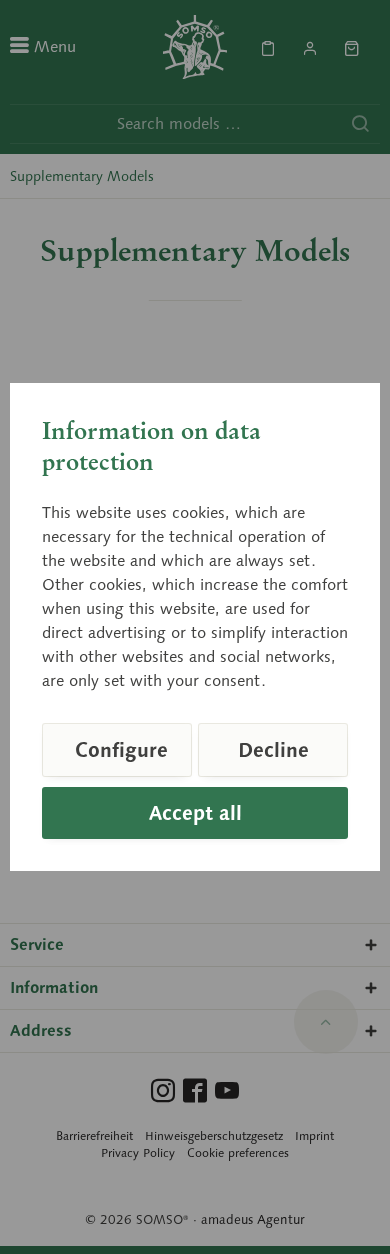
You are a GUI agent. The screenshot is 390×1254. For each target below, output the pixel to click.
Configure (121, 750)
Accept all (195, 813)
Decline (273, 750)
